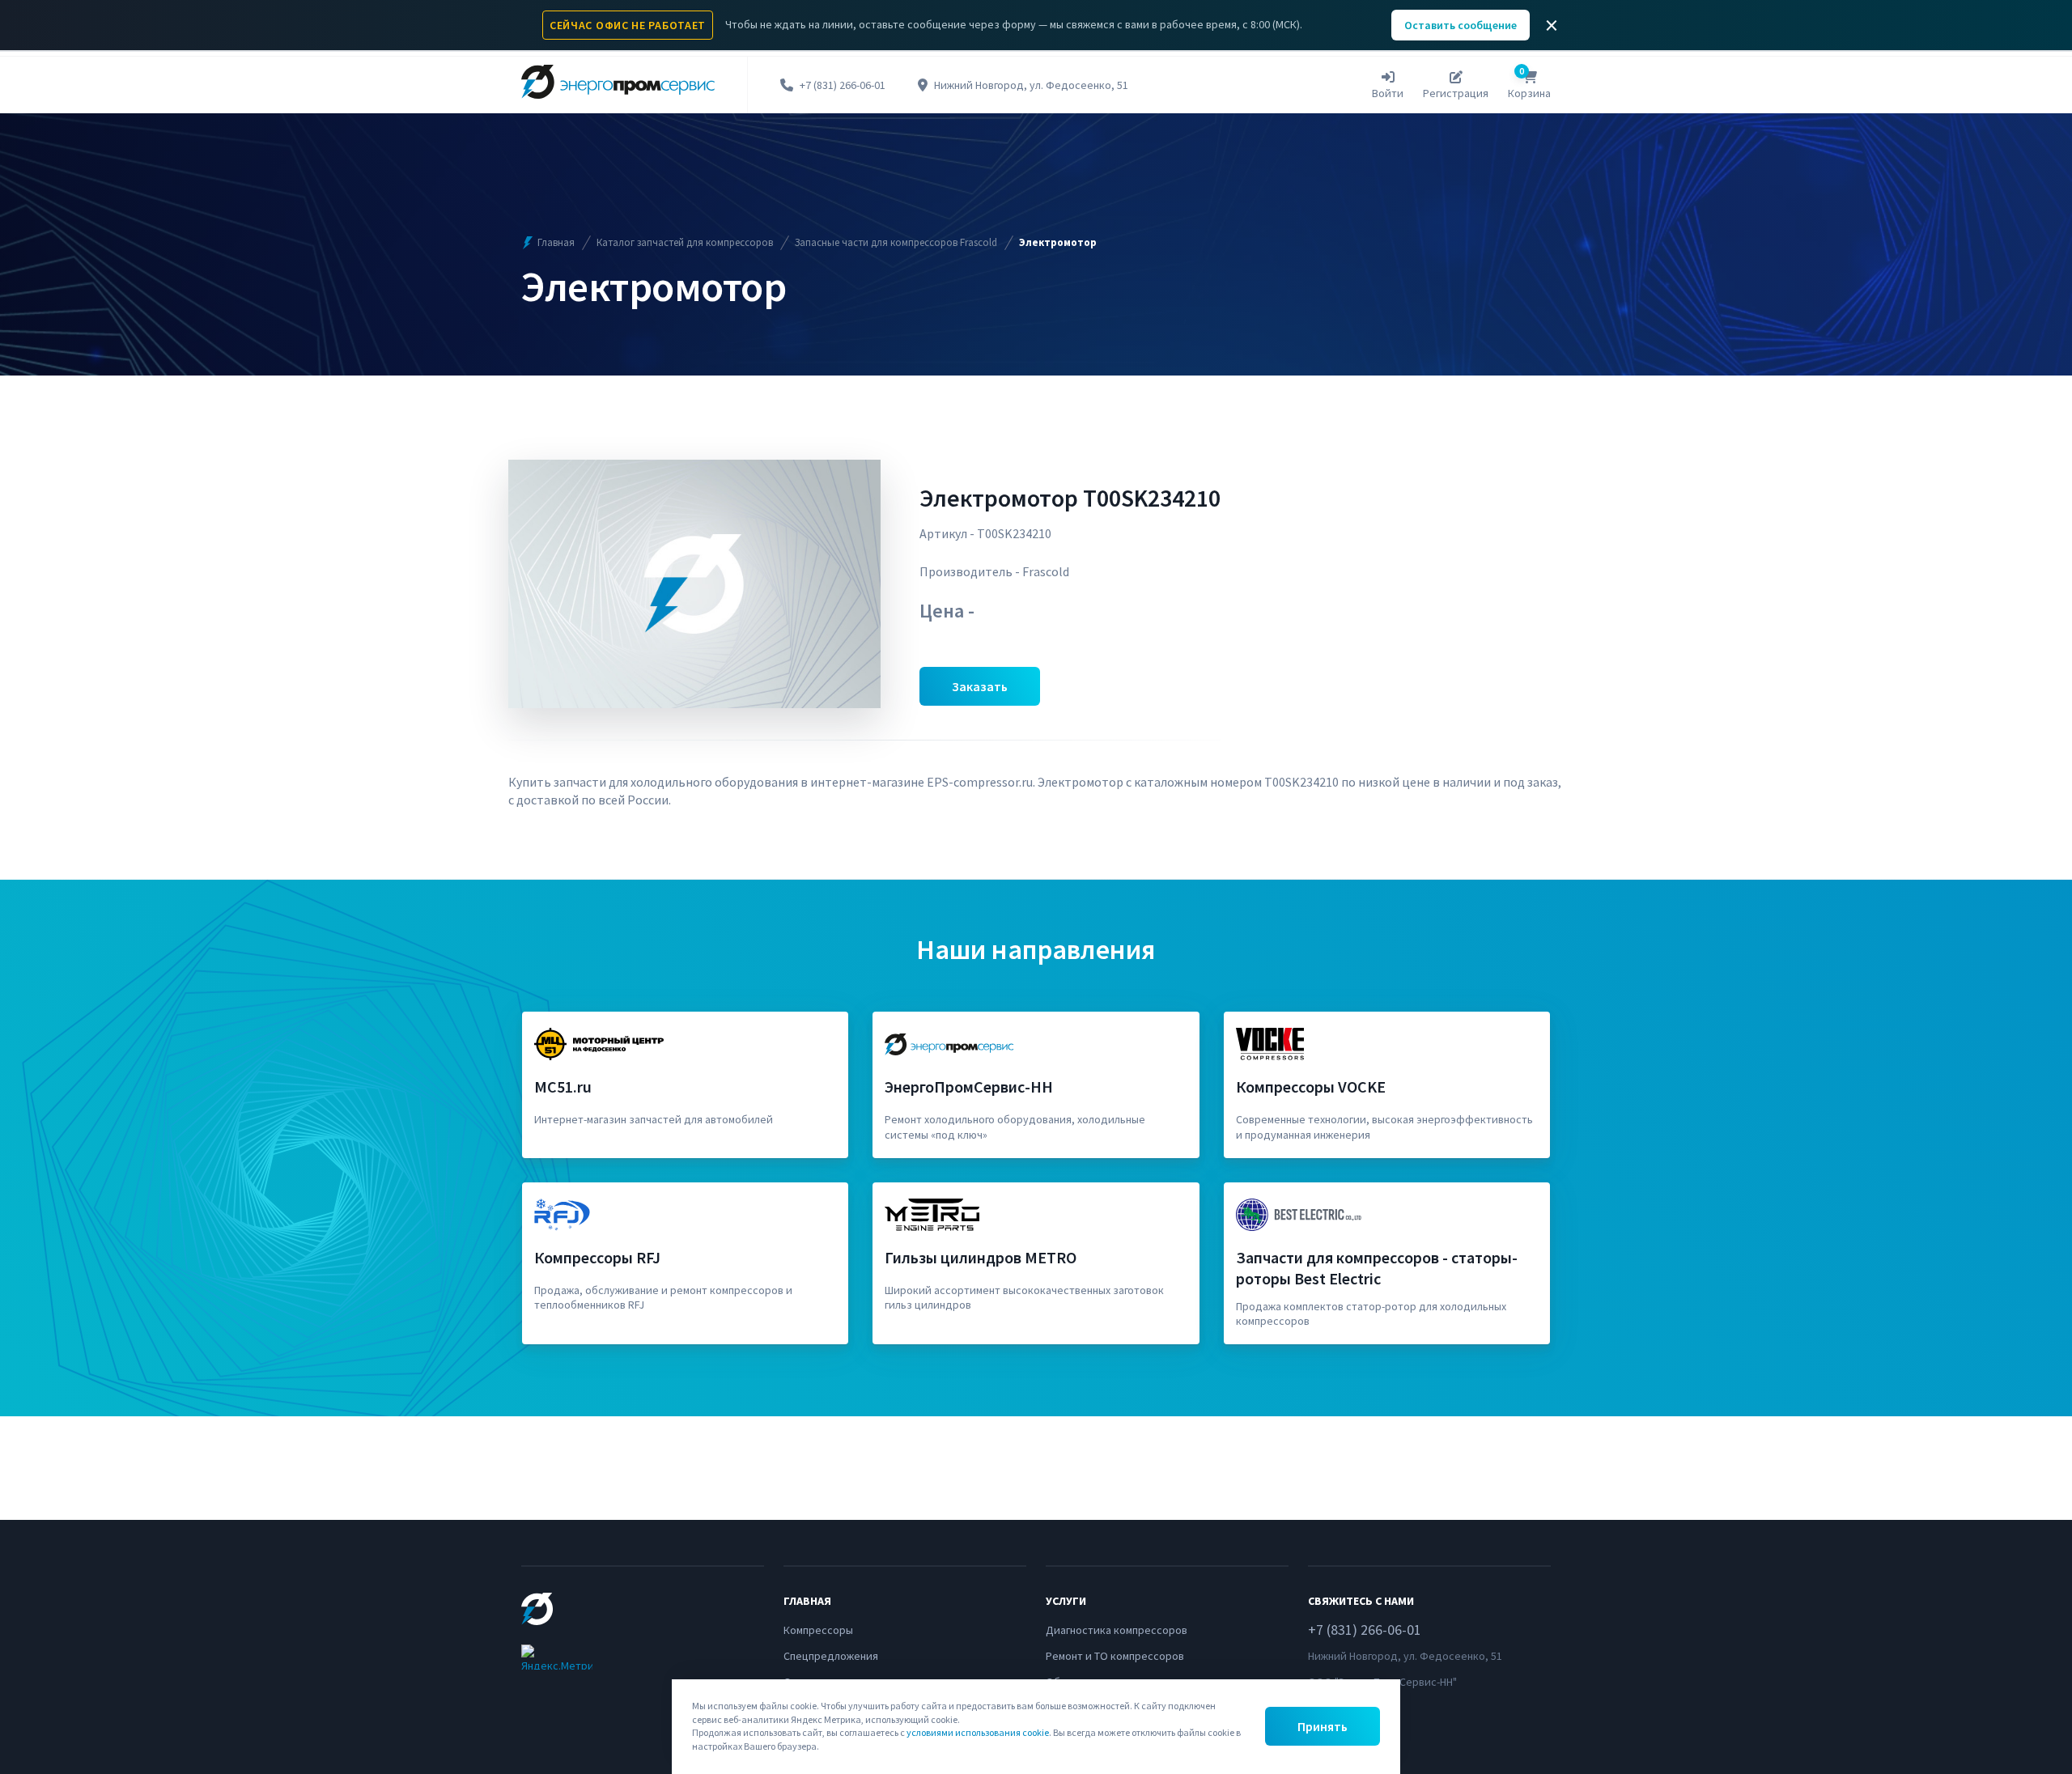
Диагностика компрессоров (1117, 1630)
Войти (1388, 93)
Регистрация (1456, 93)
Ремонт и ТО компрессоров (1115, 1656)
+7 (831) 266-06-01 (843, 85)
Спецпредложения (831, 1656)
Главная (556, 242)
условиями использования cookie (978, 1732)
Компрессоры (818, 1630)
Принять (1323, 1726)
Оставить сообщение (1461, 25)
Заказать (980, 686)
